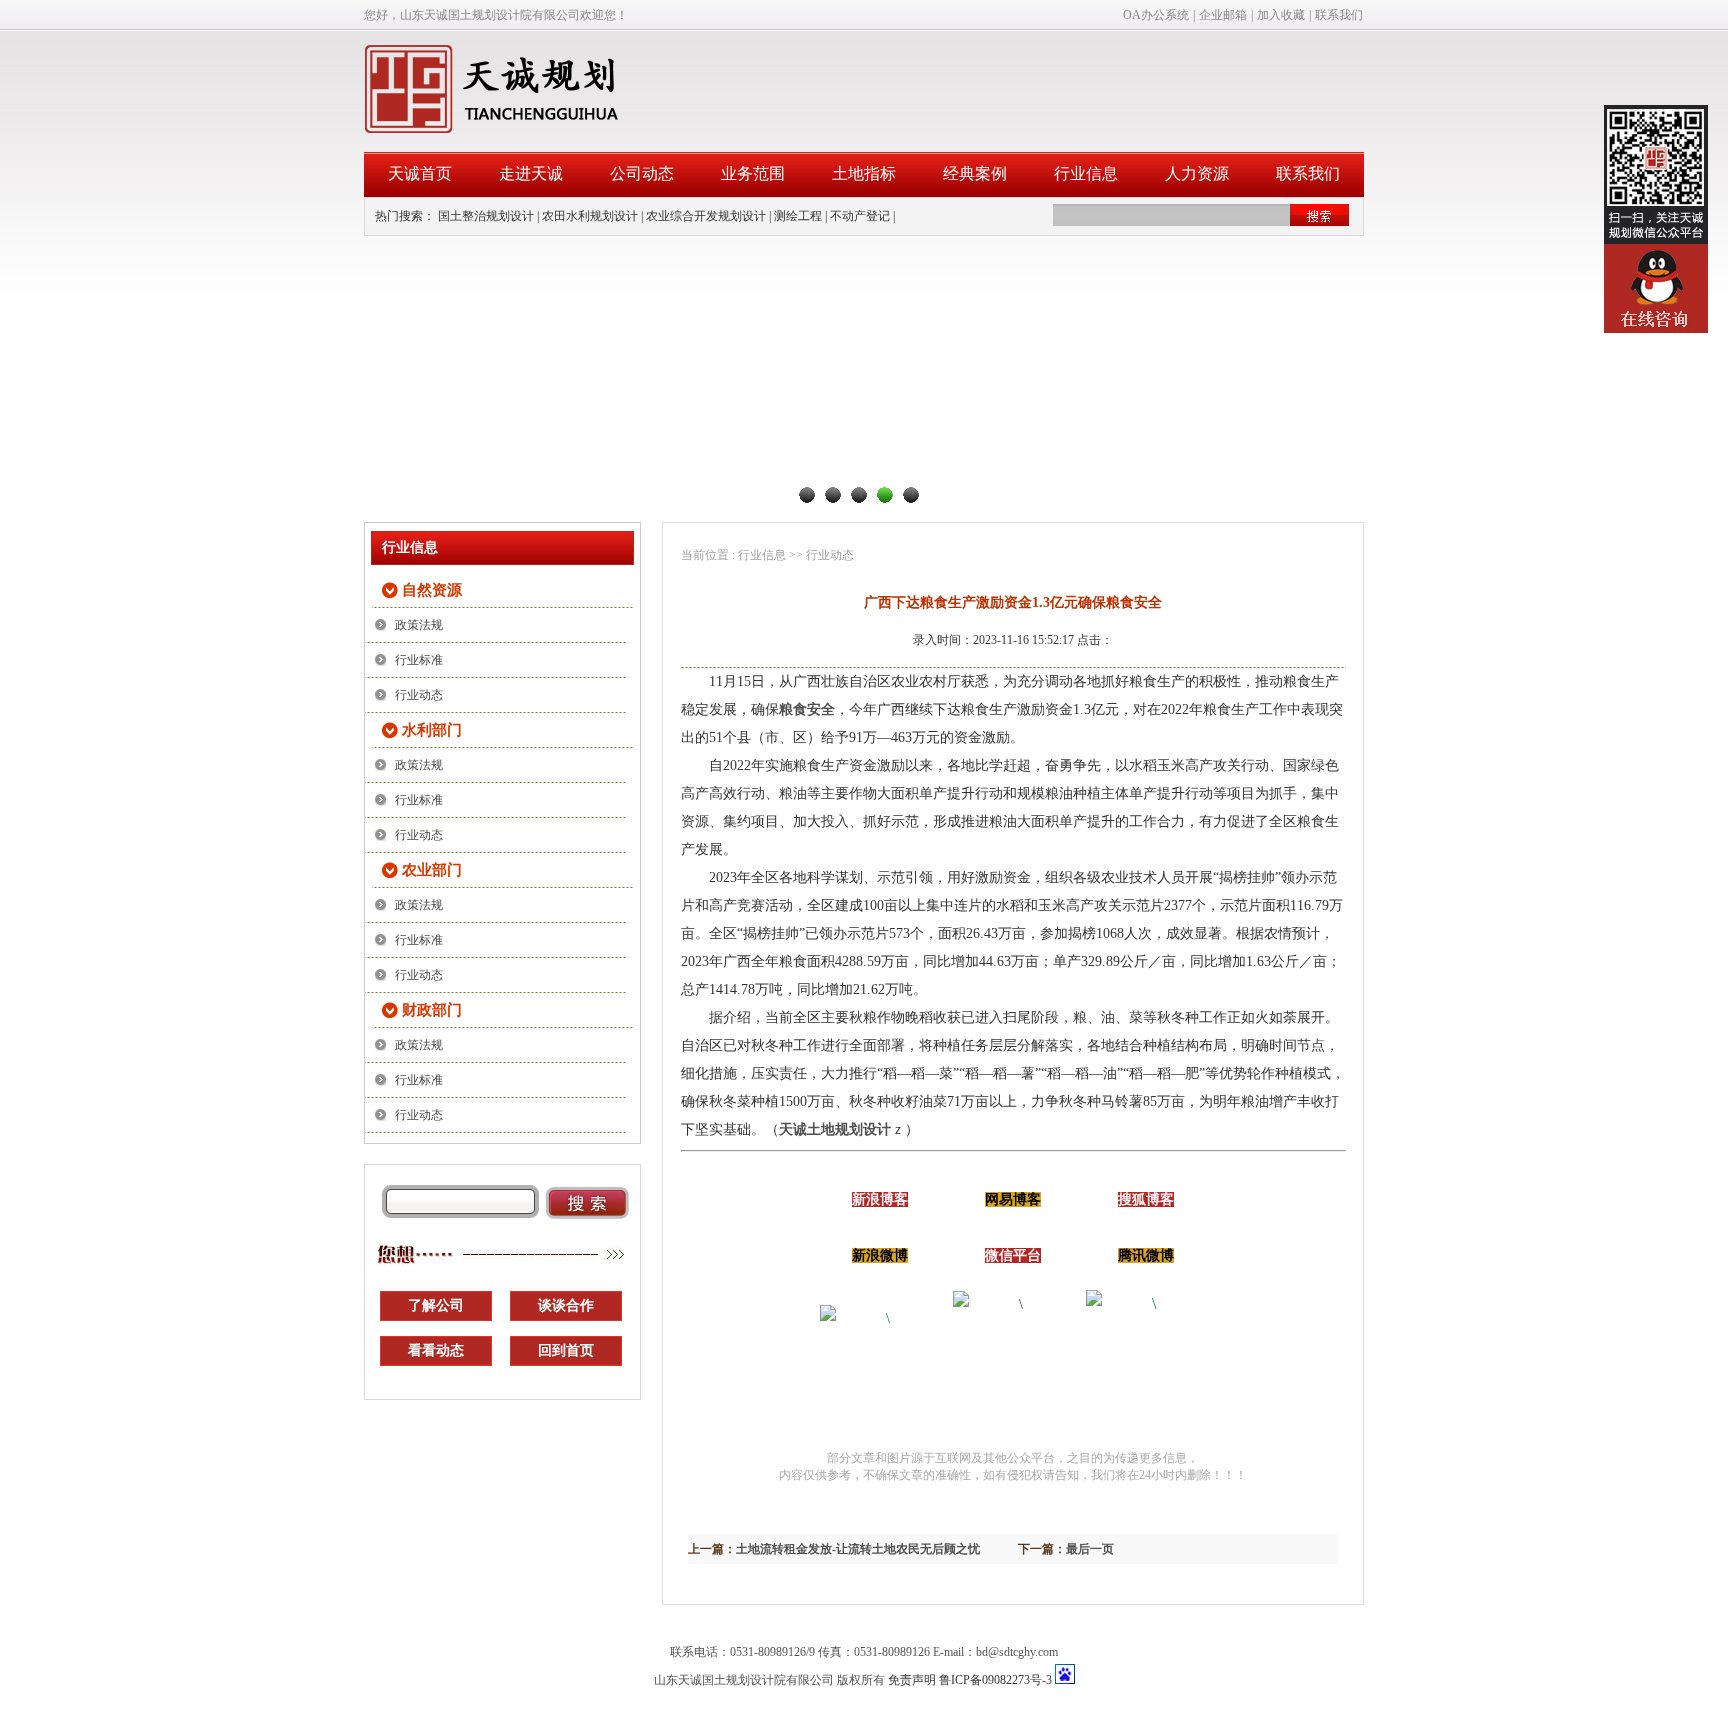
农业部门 (432, 870)
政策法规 (419, 625)
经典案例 (975, 173)
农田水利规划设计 (590, 216)
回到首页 (566, 1350)
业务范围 (753, 173)
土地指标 (864, 173)
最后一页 (1090, 1549)
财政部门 (432, 1010)
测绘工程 (798, 216)
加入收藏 (1281, 15)
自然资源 (432, 590)
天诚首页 (420, 173)
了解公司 (436, 1305)
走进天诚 (531, 173)
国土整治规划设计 (486, 216)
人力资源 (1197, 173)
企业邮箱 (1223, 15)
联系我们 (1339, 15)
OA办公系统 (1156, 15)
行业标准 (419, 660)
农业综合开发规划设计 (706, 216)
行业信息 (1086, 173)
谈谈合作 (566, 1305)
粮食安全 (807, 709)
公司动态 (642, 173)
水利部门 (432, 730)
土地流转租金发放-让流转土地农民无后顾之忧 (858, 1549)
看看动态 (436, 1350)
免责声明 (912, 1680)
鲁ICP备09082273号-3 (995, 1680)
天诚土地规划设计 (835, 1129)
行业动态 (419, 695)
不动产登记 (860, 216)
